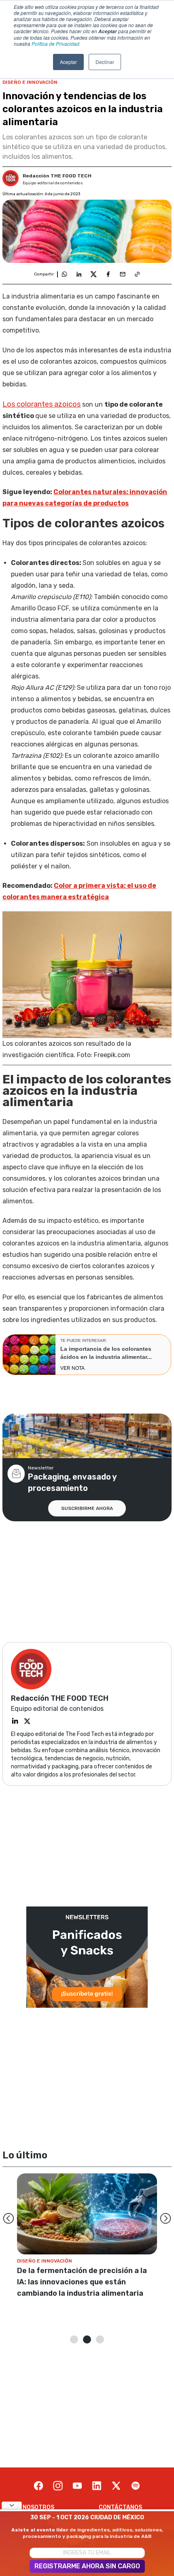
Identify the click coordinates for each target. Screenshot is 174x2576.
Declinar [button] (105, 62)
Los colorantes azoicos (41, 404)
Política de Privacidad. (56, 44)
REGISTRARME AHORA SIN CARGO (87, 2566)
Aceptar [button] (68, 62)
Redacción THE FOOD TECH (57, 176)
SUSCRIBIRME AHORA (87, 1508)
